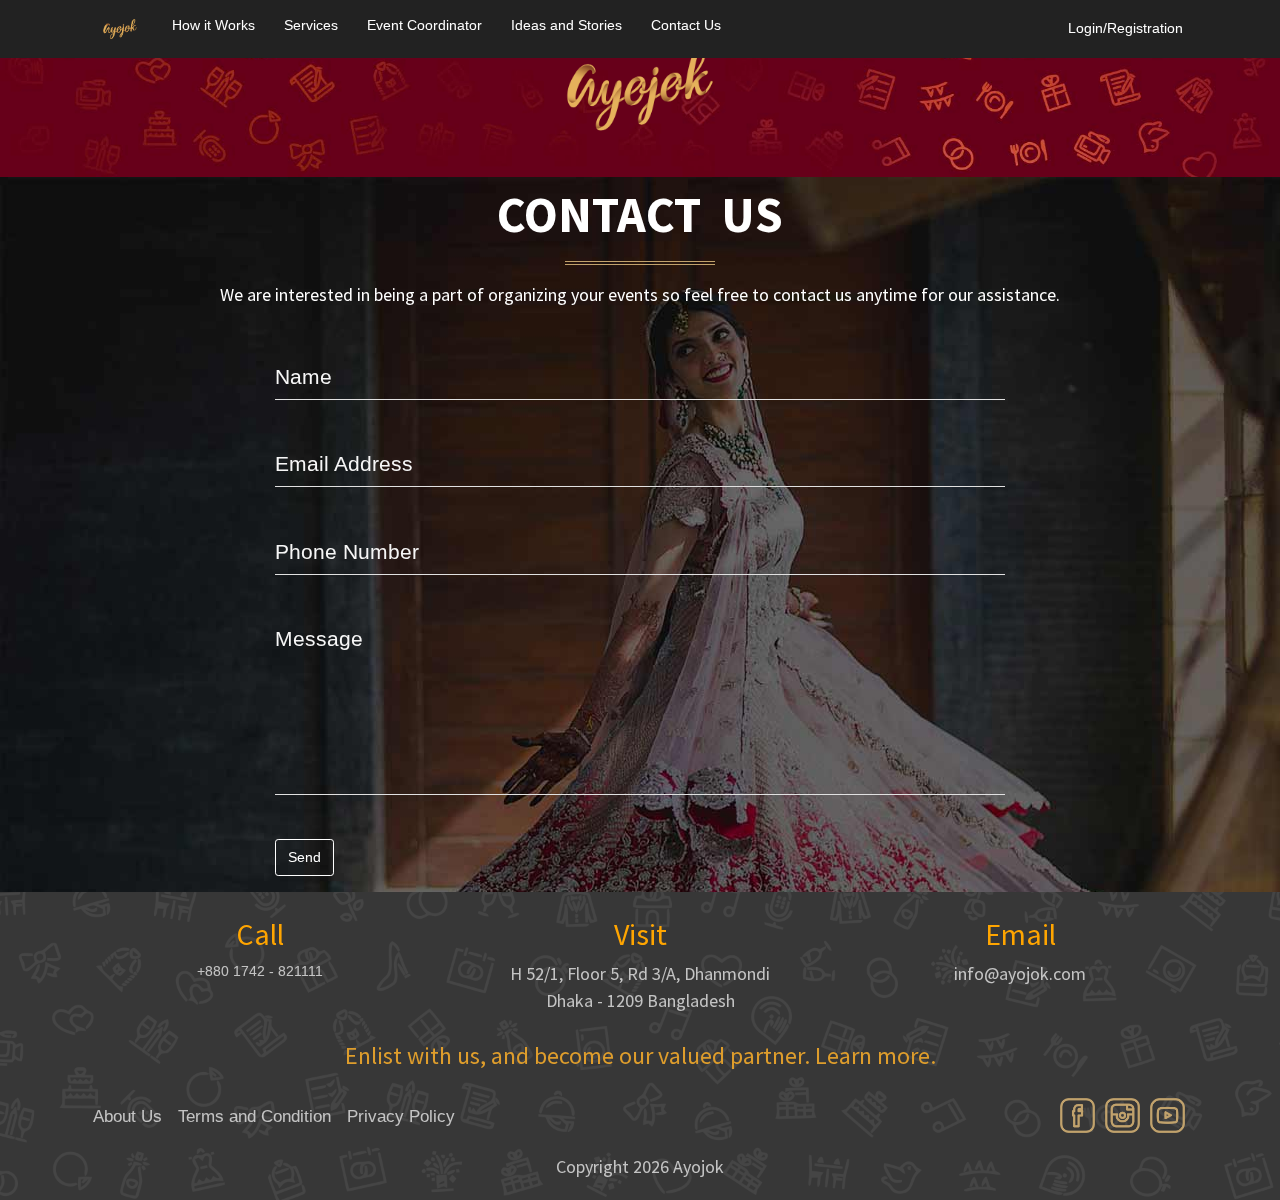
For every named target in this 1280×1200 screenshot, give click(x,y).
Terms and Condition (254, 1116)
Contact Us (686, 25)
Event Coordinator (424, 25)
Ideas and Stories (566, 25)
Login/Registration (1125, 28)
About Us (127, 1116)
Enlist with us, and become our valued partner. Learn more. (640, 1055)
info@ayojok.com (1020, 973)
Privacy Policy (401, 1116)
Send (304, 857)
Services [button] (311, 25)
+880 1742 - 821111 (260, 971)
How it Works (213, 25)
